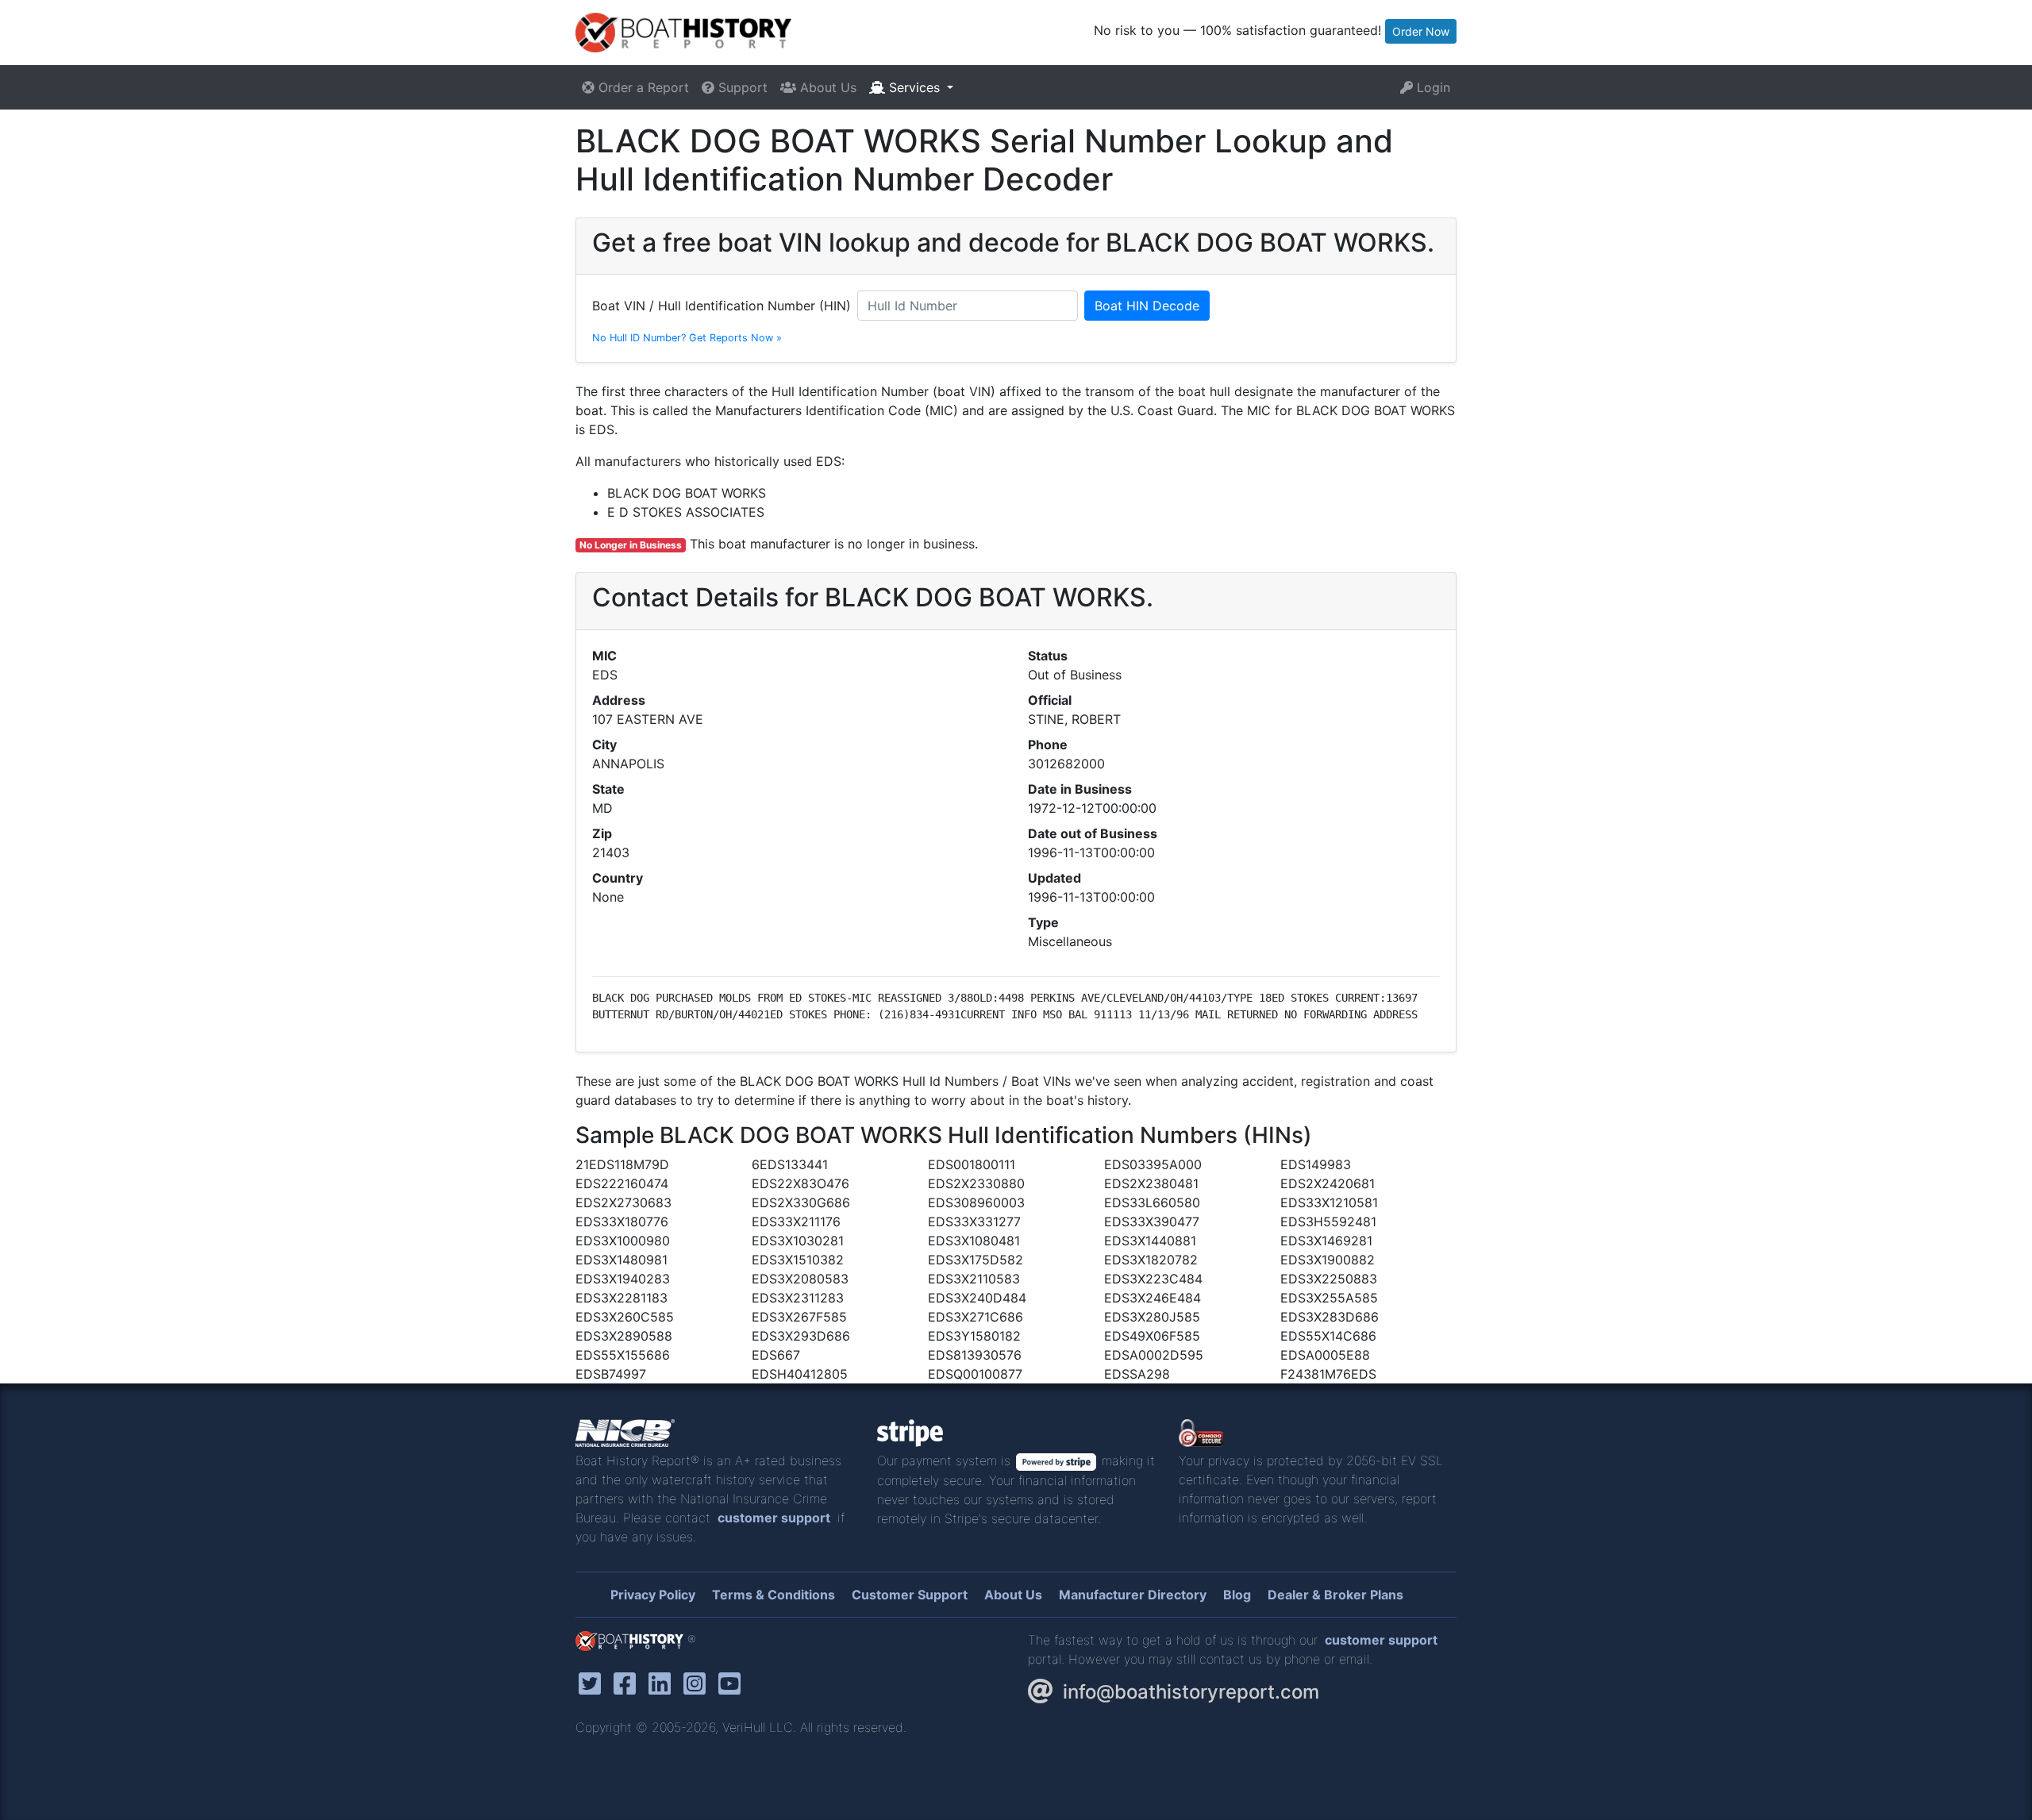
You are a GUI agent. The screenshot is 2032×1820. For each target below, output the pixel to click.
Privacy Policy (653, 1595)
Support (741, 87)
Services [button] (914, 87)
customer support (774, 1518)
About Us (826, 87)
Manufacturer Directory (1133, 1595)
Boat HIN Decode (1147, 306)
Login (1432, 87)
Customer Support (910, 1595)
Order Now (1421, 31)
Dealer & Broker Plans (1335, 1595)
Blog (1237, 1595)
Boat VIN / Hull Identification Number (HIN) (722, 306)
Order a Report (642, 87)
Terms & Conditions (774, 1595)
